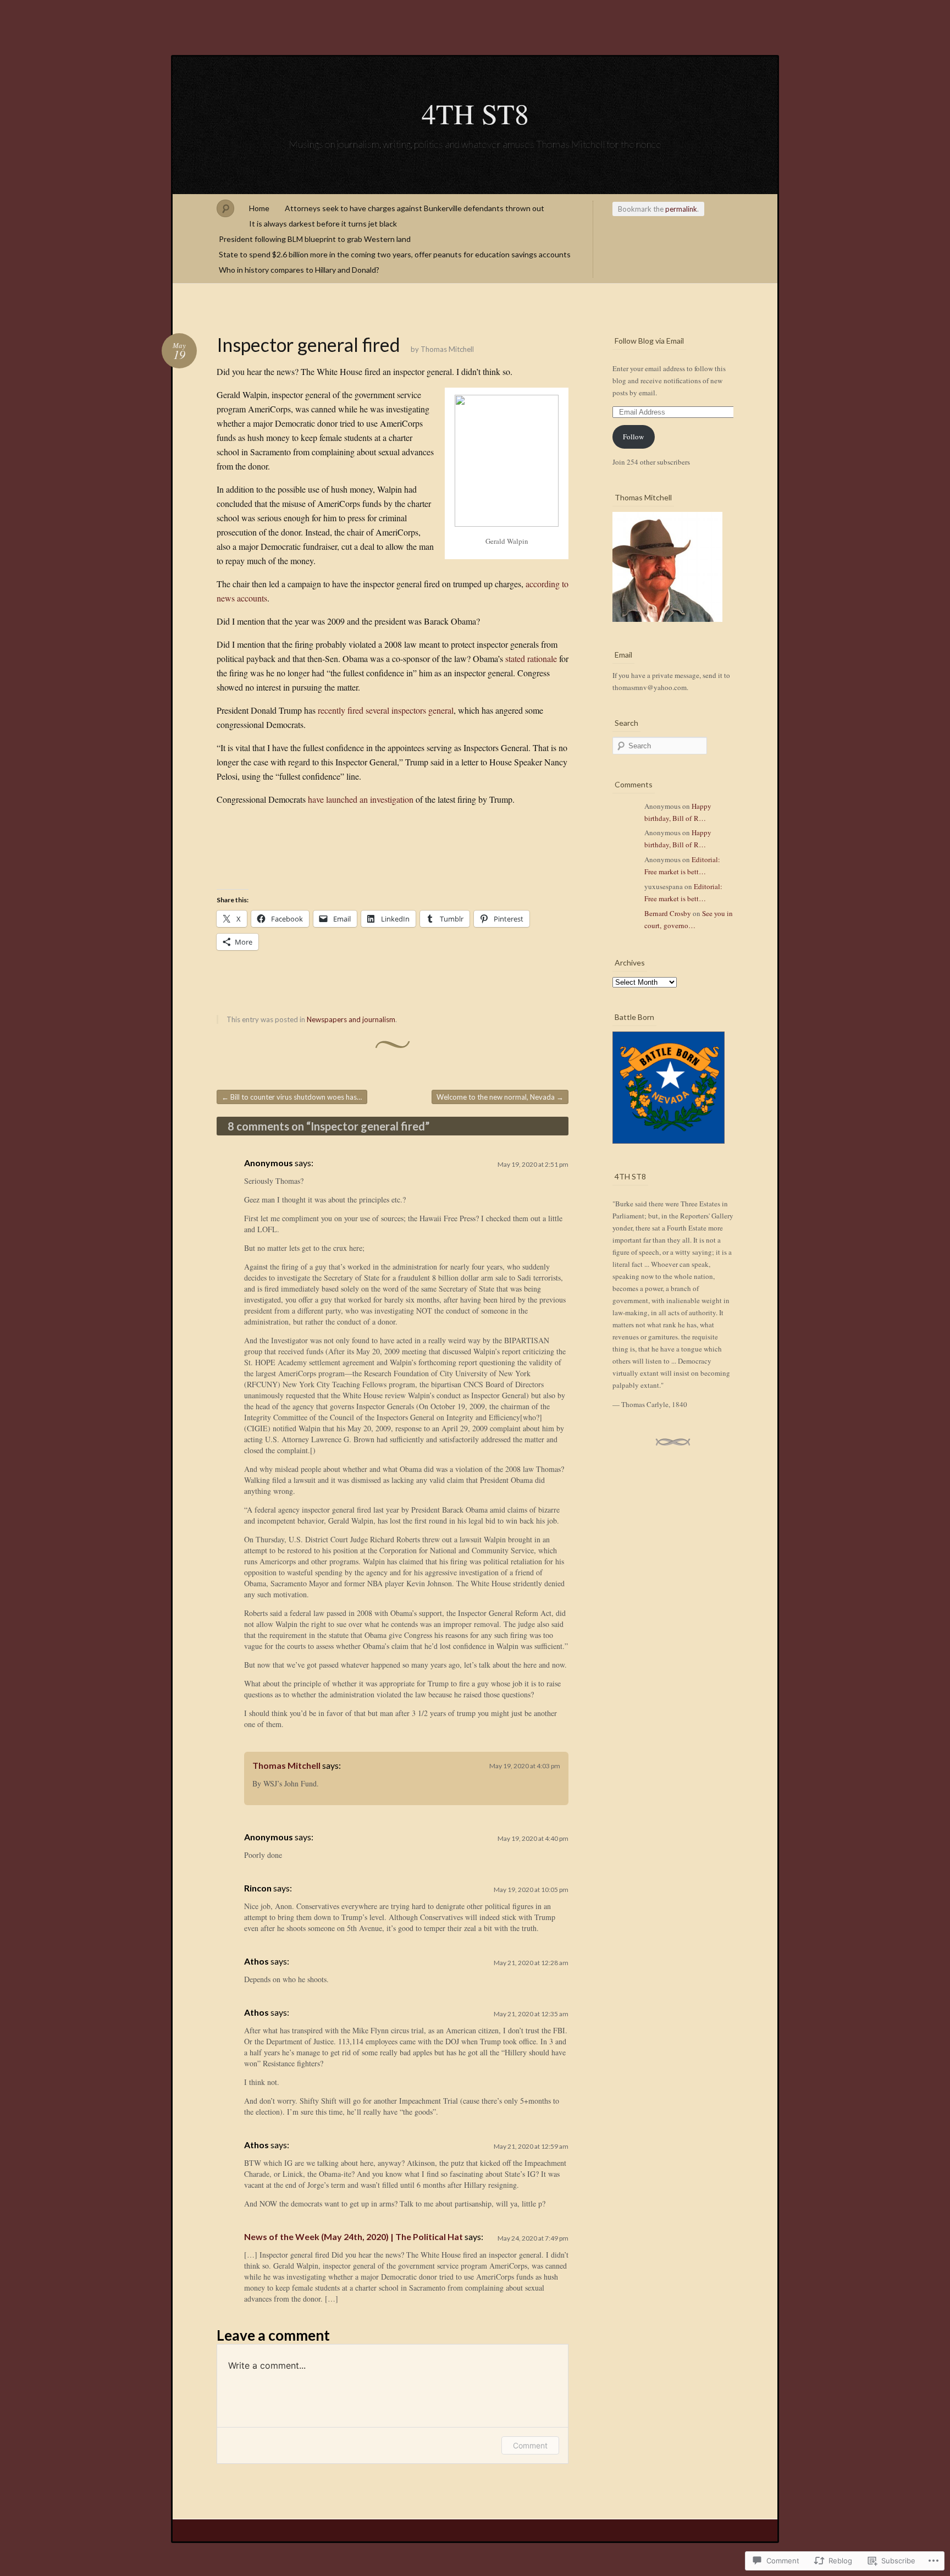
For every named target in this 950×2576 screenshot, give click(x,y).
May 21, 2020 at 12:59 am (531, 2146)
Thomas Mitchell (447, 349)
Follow (633, 437)
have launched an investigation (361, 799)
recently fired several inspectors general (386, 710)
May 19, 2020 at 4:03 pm (525, 1766)
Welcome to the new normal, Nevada (500, 1097)
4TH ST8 (475, 113)
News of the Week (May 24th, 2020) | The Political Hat (354, 2236)
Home (259, 208)
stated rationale (531, 658)
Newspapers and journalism (351, 1019)
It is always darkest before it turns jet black (323, 224)
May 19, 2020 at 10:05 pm (531, 1890)
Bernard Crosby (668, 913)
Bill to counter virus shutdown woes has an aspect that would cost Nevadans (294, 1097)
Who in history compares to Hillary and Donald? (299, 270)
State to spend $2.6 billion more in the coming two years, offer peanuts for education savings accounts (395, 254)
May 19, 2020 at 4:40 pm (533, 1838)
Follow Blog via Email (649, 341)
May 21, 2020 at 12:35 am (531, 2014)
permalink (681, 209)
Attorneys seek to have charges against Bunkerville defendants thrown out (415, 208)
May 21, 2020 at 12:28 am (531, 1963)
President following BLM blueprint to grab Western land (315, 239)
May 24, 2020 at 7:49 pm (533, 2238)
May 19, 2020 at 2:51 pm (533, 1164)
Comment (530, 2445)
